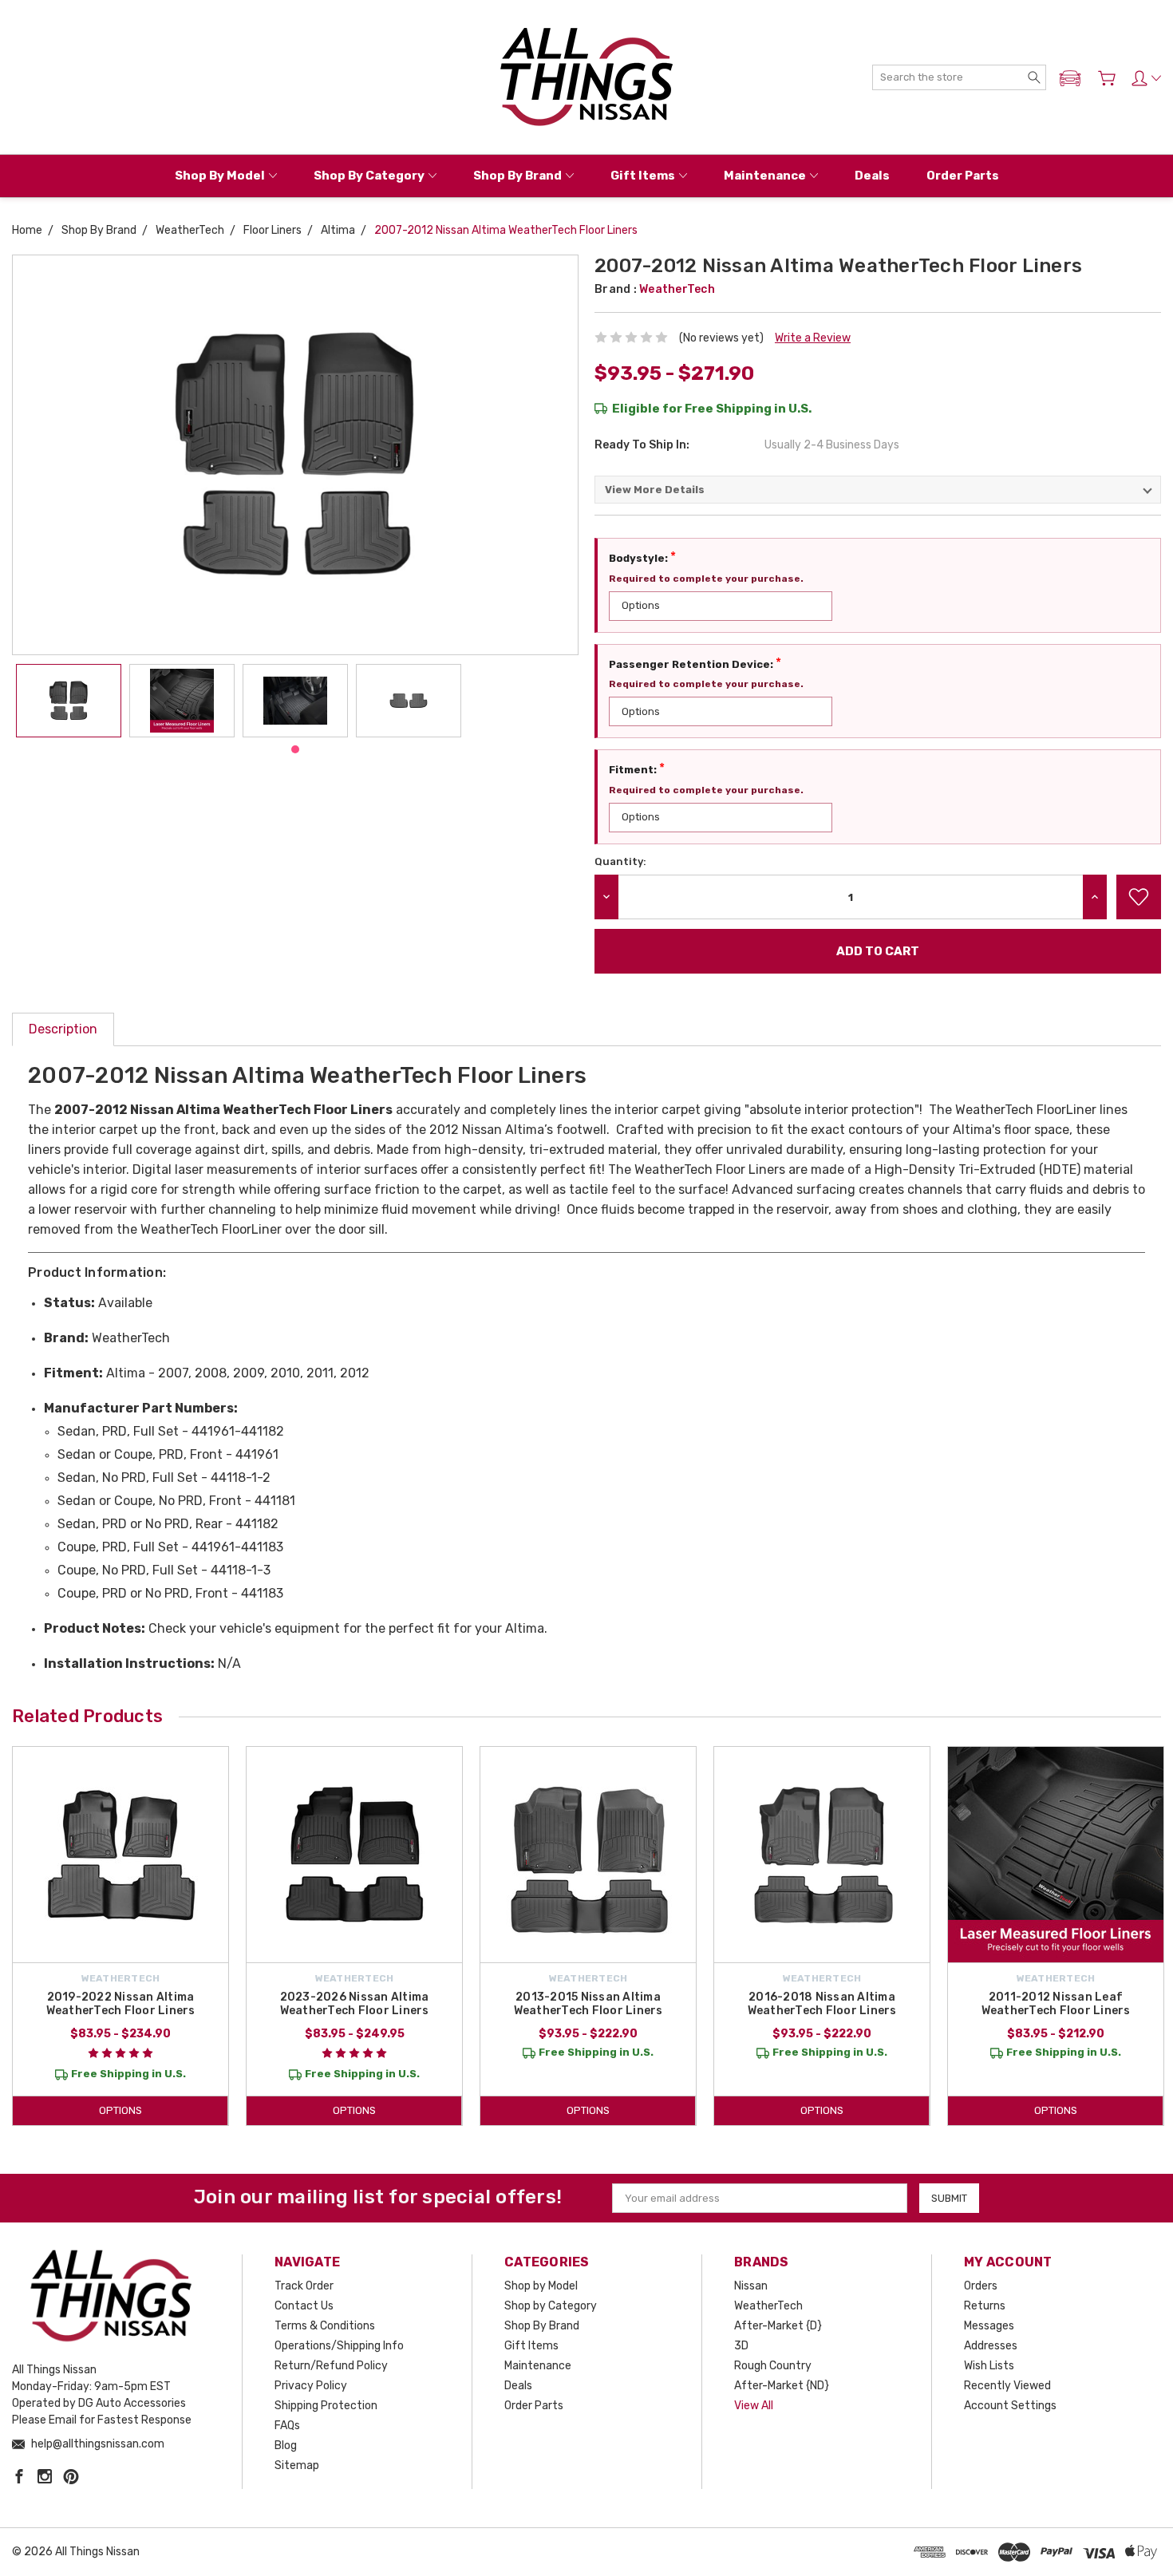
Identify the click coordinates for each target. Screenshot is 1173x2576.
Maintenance (765, 176)
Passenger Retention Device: (695, 663)
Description (63, 1029)
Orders (981, 2286)
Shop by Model (220, 176)
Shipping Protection (326, 2406)
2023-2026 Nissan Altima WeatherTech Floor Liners (355, 2004)
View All (754, 2406)
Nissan (751, 2286)
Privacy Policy (311, 2386)
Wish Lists (989, 2366)
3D (741, 2346)
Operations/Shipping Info (339, 2346)
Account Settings (1010, 2406)
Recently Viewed (1007, 2386)
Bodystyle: (642, 557)
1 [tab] (295, 749)
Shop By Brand (517, 176)
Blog (286, 2446)
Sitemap (297, 2465)
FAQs (287, 2426)
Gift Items (643, 176)
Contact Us (304, 2306)
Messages (989, 2326)
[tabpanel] (69, 701)
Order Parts (963, 176)
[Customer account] (1146, 78)
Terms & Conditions (325, 2326)
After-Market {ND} (782, 2386)
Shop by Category (369, 176)
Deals (872, 176)
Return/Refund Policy (331, 2366)
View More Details (655, 490)
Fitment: (637, 768)
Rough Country (773, 2366)
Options (120, 2110)
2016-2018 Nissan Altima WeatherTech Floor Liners (822, 2004)
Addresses (991, 2346)
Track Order (304, 2286)
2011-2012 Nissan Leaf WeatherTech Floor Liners (1056, 2004)
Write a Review (813, 338)
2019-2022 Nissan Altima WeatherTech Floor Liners (121, 2004)
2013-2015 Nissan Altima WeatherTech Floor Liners (588, 2004)
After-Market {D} (778, 2326)
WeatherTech (768, 2306)
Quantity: (620, 861)
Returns (985, 2306)
